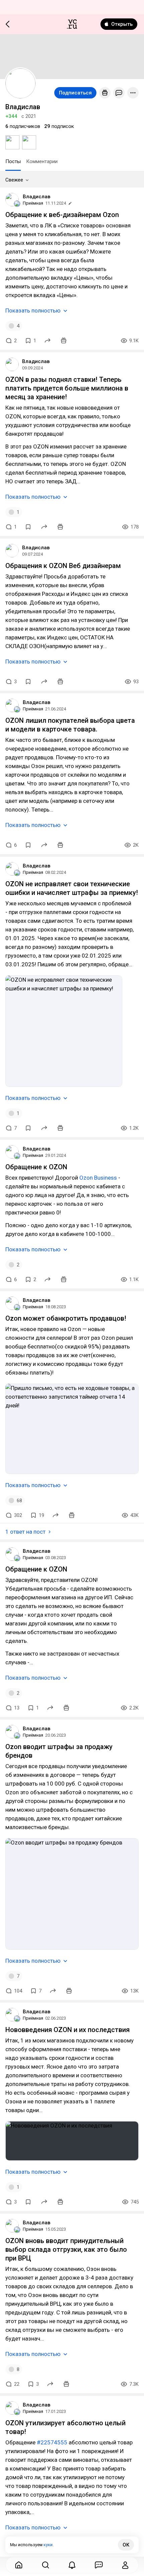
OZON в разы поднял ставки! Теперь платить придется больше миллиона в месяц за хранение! (67, 388)
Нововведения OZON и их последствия (67, 2030)
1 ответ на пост (25, 1532)
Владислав (37, 197)
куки (48, 2545)
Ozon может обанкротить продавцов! (66, 1318)
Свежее (14, 180)
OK (126, 2545)
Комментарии (42, 161)
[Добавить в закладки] (28, 527)
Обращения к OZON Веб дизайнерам (63, 566)
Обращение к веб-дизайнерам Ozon (62, 215)
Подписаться (75, 93)
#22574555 (52, 2442)
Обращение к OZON (36, 1167)
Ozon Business (98, 1178)
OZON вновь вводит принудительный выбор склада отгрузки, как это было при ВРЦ (66, 2249)
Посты (13, 161)
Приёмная (33, 203)
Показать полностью (33, 310)
